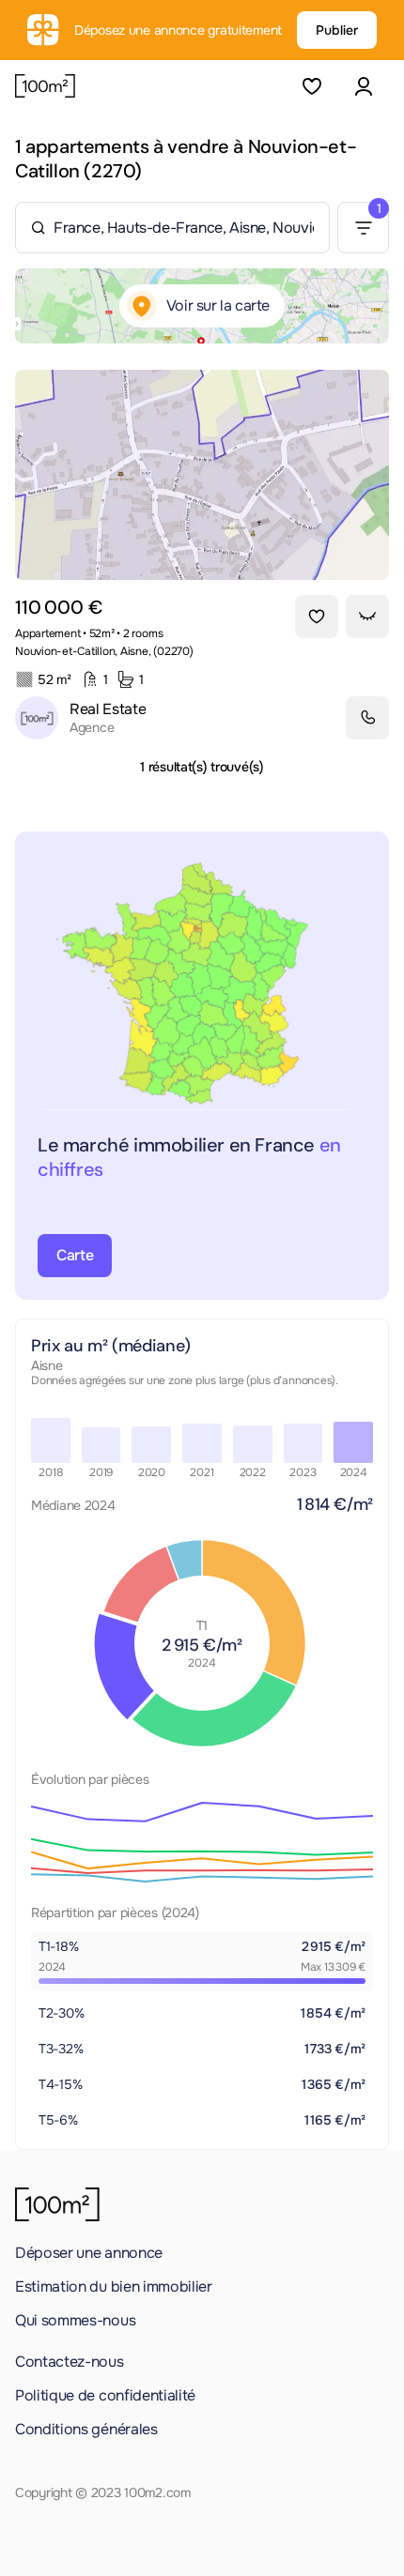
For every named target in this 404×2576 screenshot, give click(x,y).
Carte (75, 1255)
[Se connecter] (363, 86)
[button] (363, 86)
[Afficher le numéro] (367, 718)
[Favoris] (311, 86)
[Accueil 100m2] (57, 2204)
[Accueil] (45, 86)
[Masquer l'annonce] (367, 617)
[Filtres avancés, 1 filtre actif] (363, 228)
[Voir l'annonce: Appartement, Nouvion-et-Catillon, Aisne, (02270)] (202, 475)
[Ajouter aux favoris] (317, 617)
